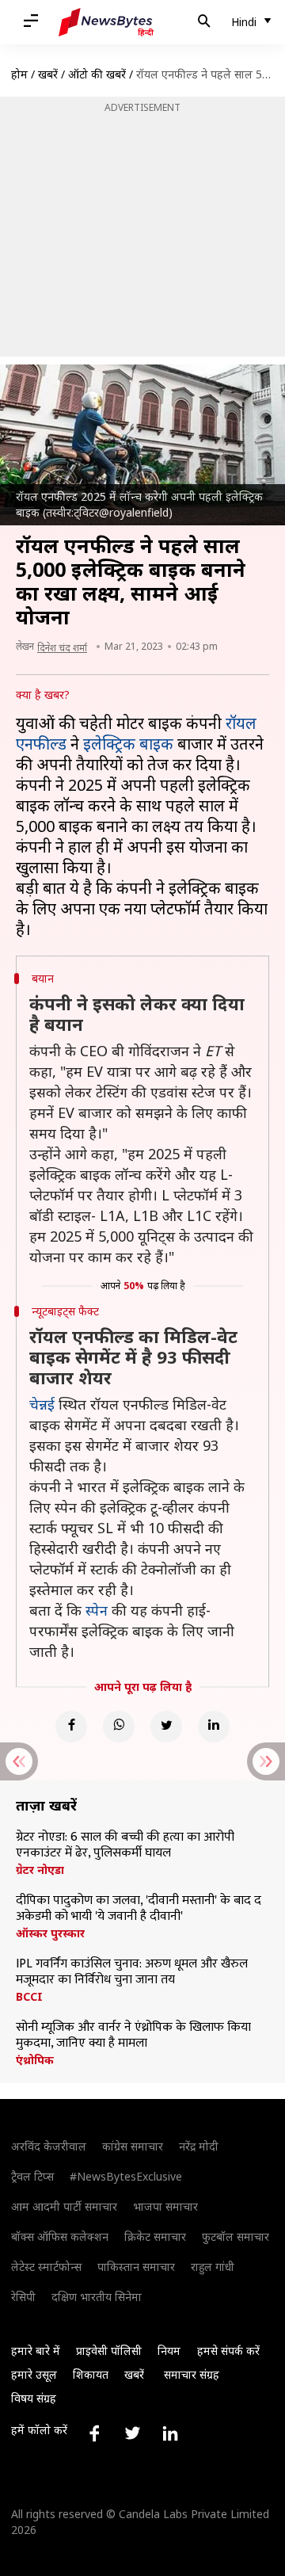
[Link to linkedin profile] (170, 2433)
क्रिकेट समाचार (155, 2236)
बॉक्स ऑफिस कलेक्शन (60, 2236)
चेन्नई (44, 1404)
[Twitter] (166, 1727)
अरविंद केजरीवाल (49, 2146)
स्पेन (97, 1610)
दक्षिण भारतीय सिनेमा (97, 2297)
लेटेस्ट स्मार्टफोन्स (46, 2267)
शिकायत (91, 2374)
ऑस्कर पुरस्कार (50, 1933)
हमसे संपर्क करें (228, 2351)
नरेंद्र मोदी (199, 2146)
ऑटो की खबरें (97, 74)
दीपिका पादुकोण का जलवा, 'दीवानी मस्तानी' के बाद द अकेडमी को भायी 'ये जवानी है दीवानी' (139, 1909)
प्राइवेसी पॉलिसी (109, 2351)
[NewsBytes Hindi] (106, 22)
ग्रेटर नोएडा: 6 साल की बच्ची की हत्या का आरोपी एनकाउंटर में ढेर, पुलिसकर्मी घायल (125, 1845)
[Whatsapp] (119, 1727)
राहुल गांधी (213, 2267)
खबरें (48, 74)
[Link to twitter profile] (132, 2433)
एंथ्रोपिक (35, 2060)
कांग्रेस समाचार (133, 2146)
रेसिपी (23, 2297)
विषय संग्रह (34, 2398)
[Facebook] (71, 1727)
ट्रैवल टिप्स (32, 2176)
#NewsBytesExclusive (126, 2176)
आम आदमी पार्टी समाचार (64, 2206)
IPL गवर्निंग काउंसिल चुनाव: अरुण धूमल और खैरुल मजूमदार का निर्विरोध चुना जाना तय (132, 1972)
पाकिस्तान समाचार (136, 2267)
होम (19, 74)
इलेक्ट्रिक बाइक (128, 744)
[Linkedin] (214, 1727)
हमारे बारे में (36, 2351)
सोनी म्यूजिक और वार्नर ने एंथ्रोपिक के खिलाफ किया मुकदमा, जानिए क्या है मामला (133, 2036)
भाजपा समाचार (165, 2206)
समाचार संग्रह (192, 2374)
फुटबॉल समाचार (236, 2236)
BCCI (29, 1997)
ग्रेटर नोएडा (40, 1870)
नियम (169, 2351)
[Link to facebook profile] (94, 2433)
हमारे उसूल (34, 2374)
